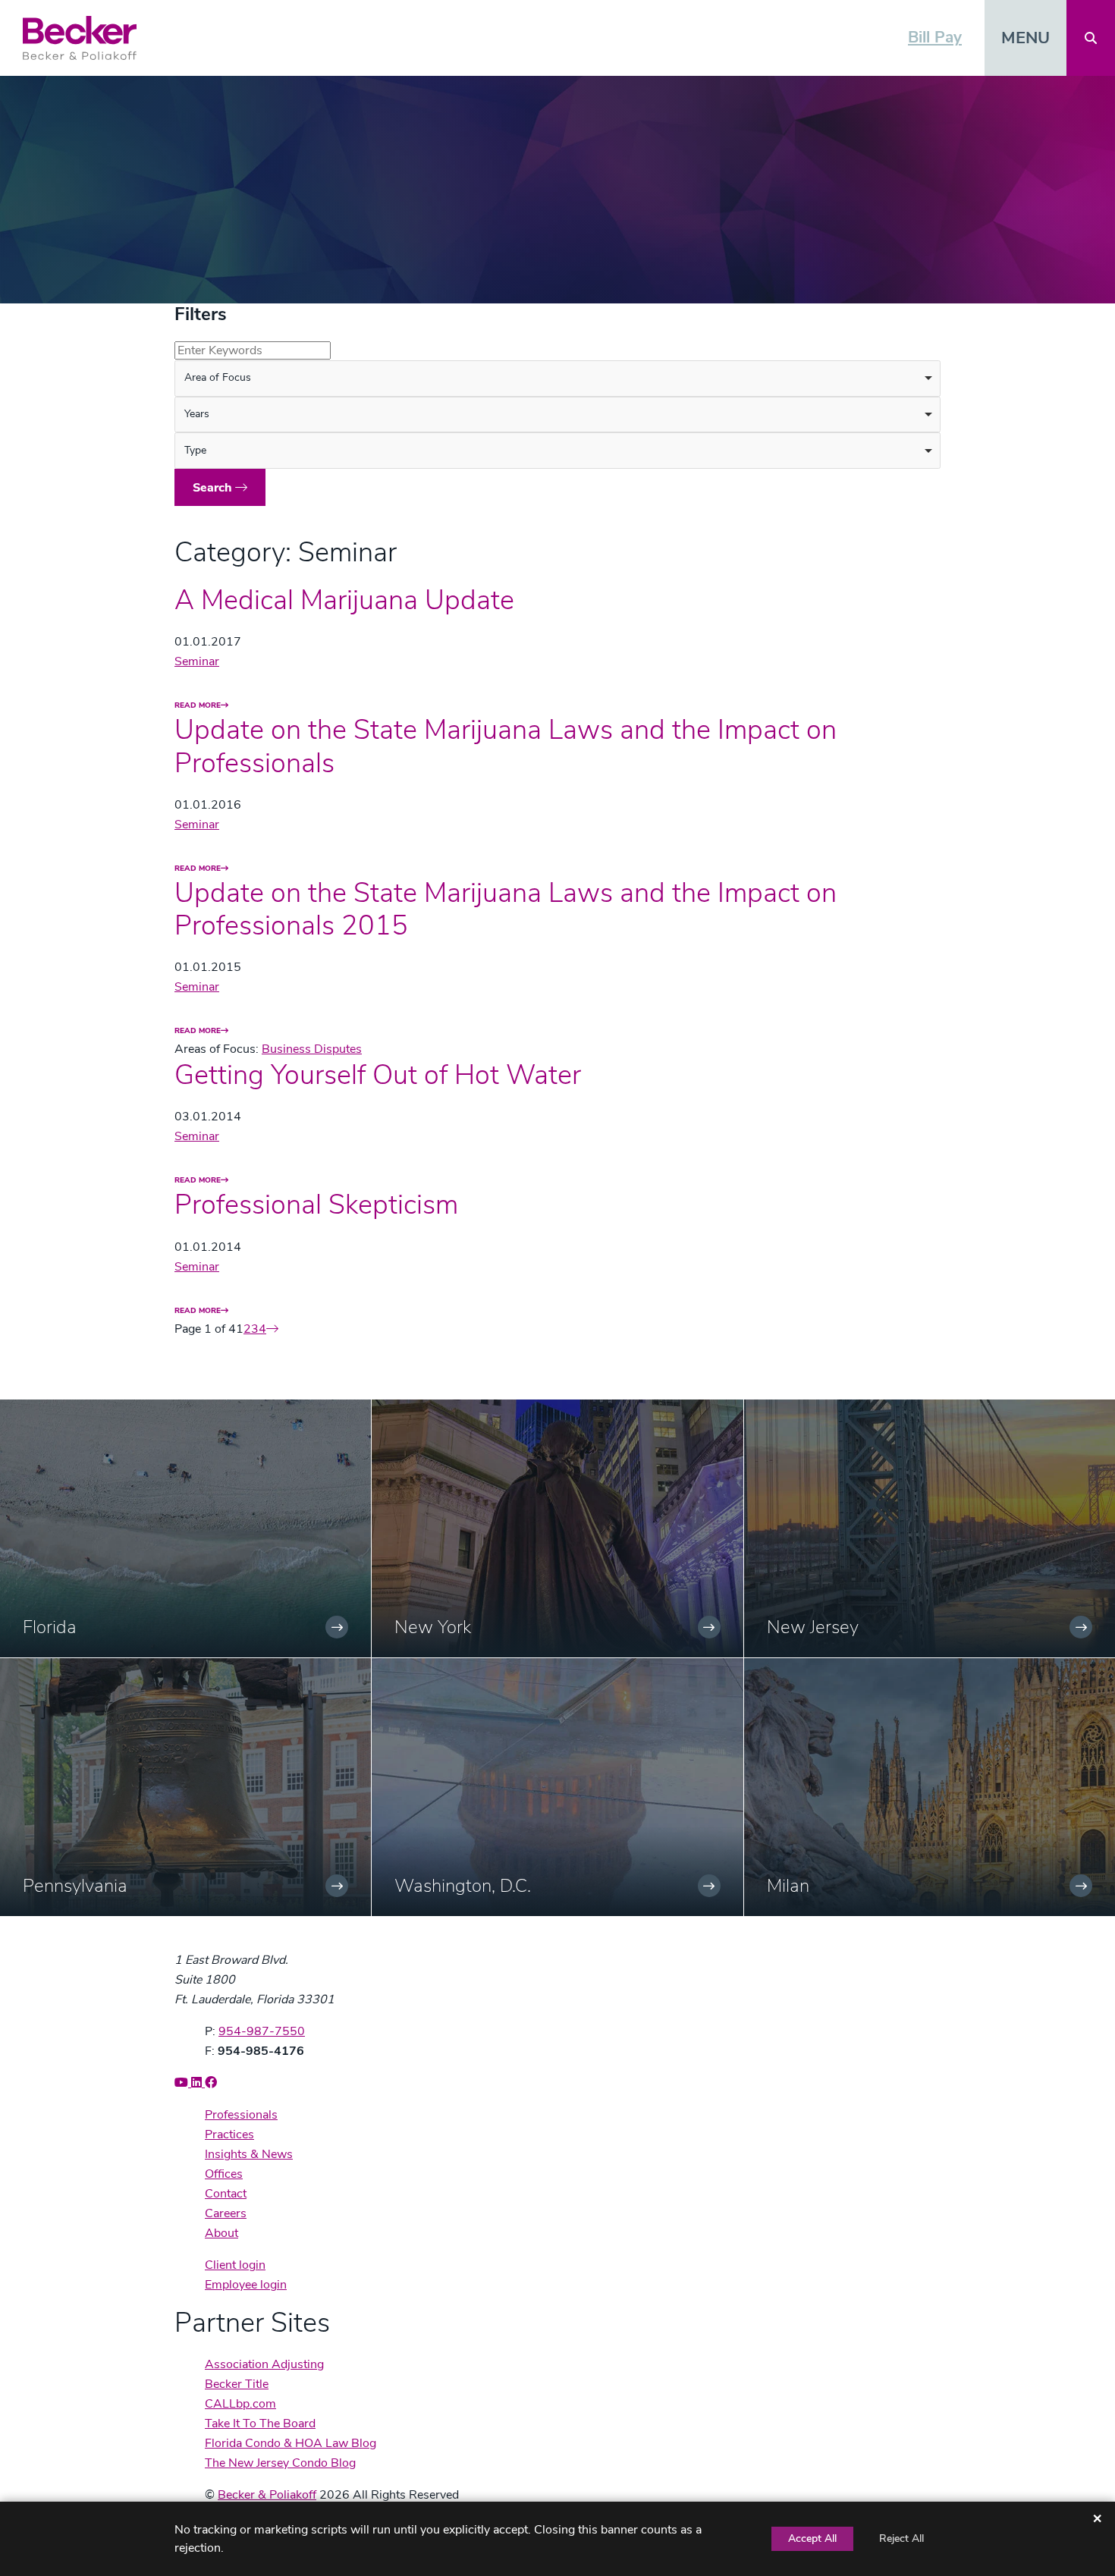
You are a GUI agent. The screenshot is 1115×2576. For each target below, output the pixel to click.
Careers (226, 2213)
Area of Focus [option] (218, 377)
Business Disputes (312, 1049)
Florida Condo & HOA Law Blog (291, 2443)
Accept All (812, 2538)
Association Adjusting (264, 2364)
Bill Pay (935, 37)
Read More (198, 705)
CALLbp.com (240, 2404)
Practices (229, 2135)
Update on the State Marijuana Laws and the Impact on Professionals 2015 (506, 909)
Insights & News (249, 2154)
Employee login (246, 2285)
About (221, 2233)
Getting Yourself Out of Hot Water (378, 1075)
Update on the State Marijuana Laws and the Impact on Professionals (506, 746)
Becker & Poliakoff (267, 2495)
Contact (226, 2194)
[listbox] (557, 379)
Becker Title (237, 2384)
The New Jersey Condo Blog (280, 2463)
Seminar (197, 661)
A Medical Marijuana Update (344, 600)
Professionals (241, 2115)
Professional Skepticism (316, 1205)
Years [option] (197, 414)
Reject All (901, 2538)
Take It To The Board (260, 2424)
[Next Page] (272, 1329)
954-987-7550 (262, 2031)
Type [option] (195, 450)
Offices (224, 2174)
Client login (235, 2265)
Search (214, 488)
